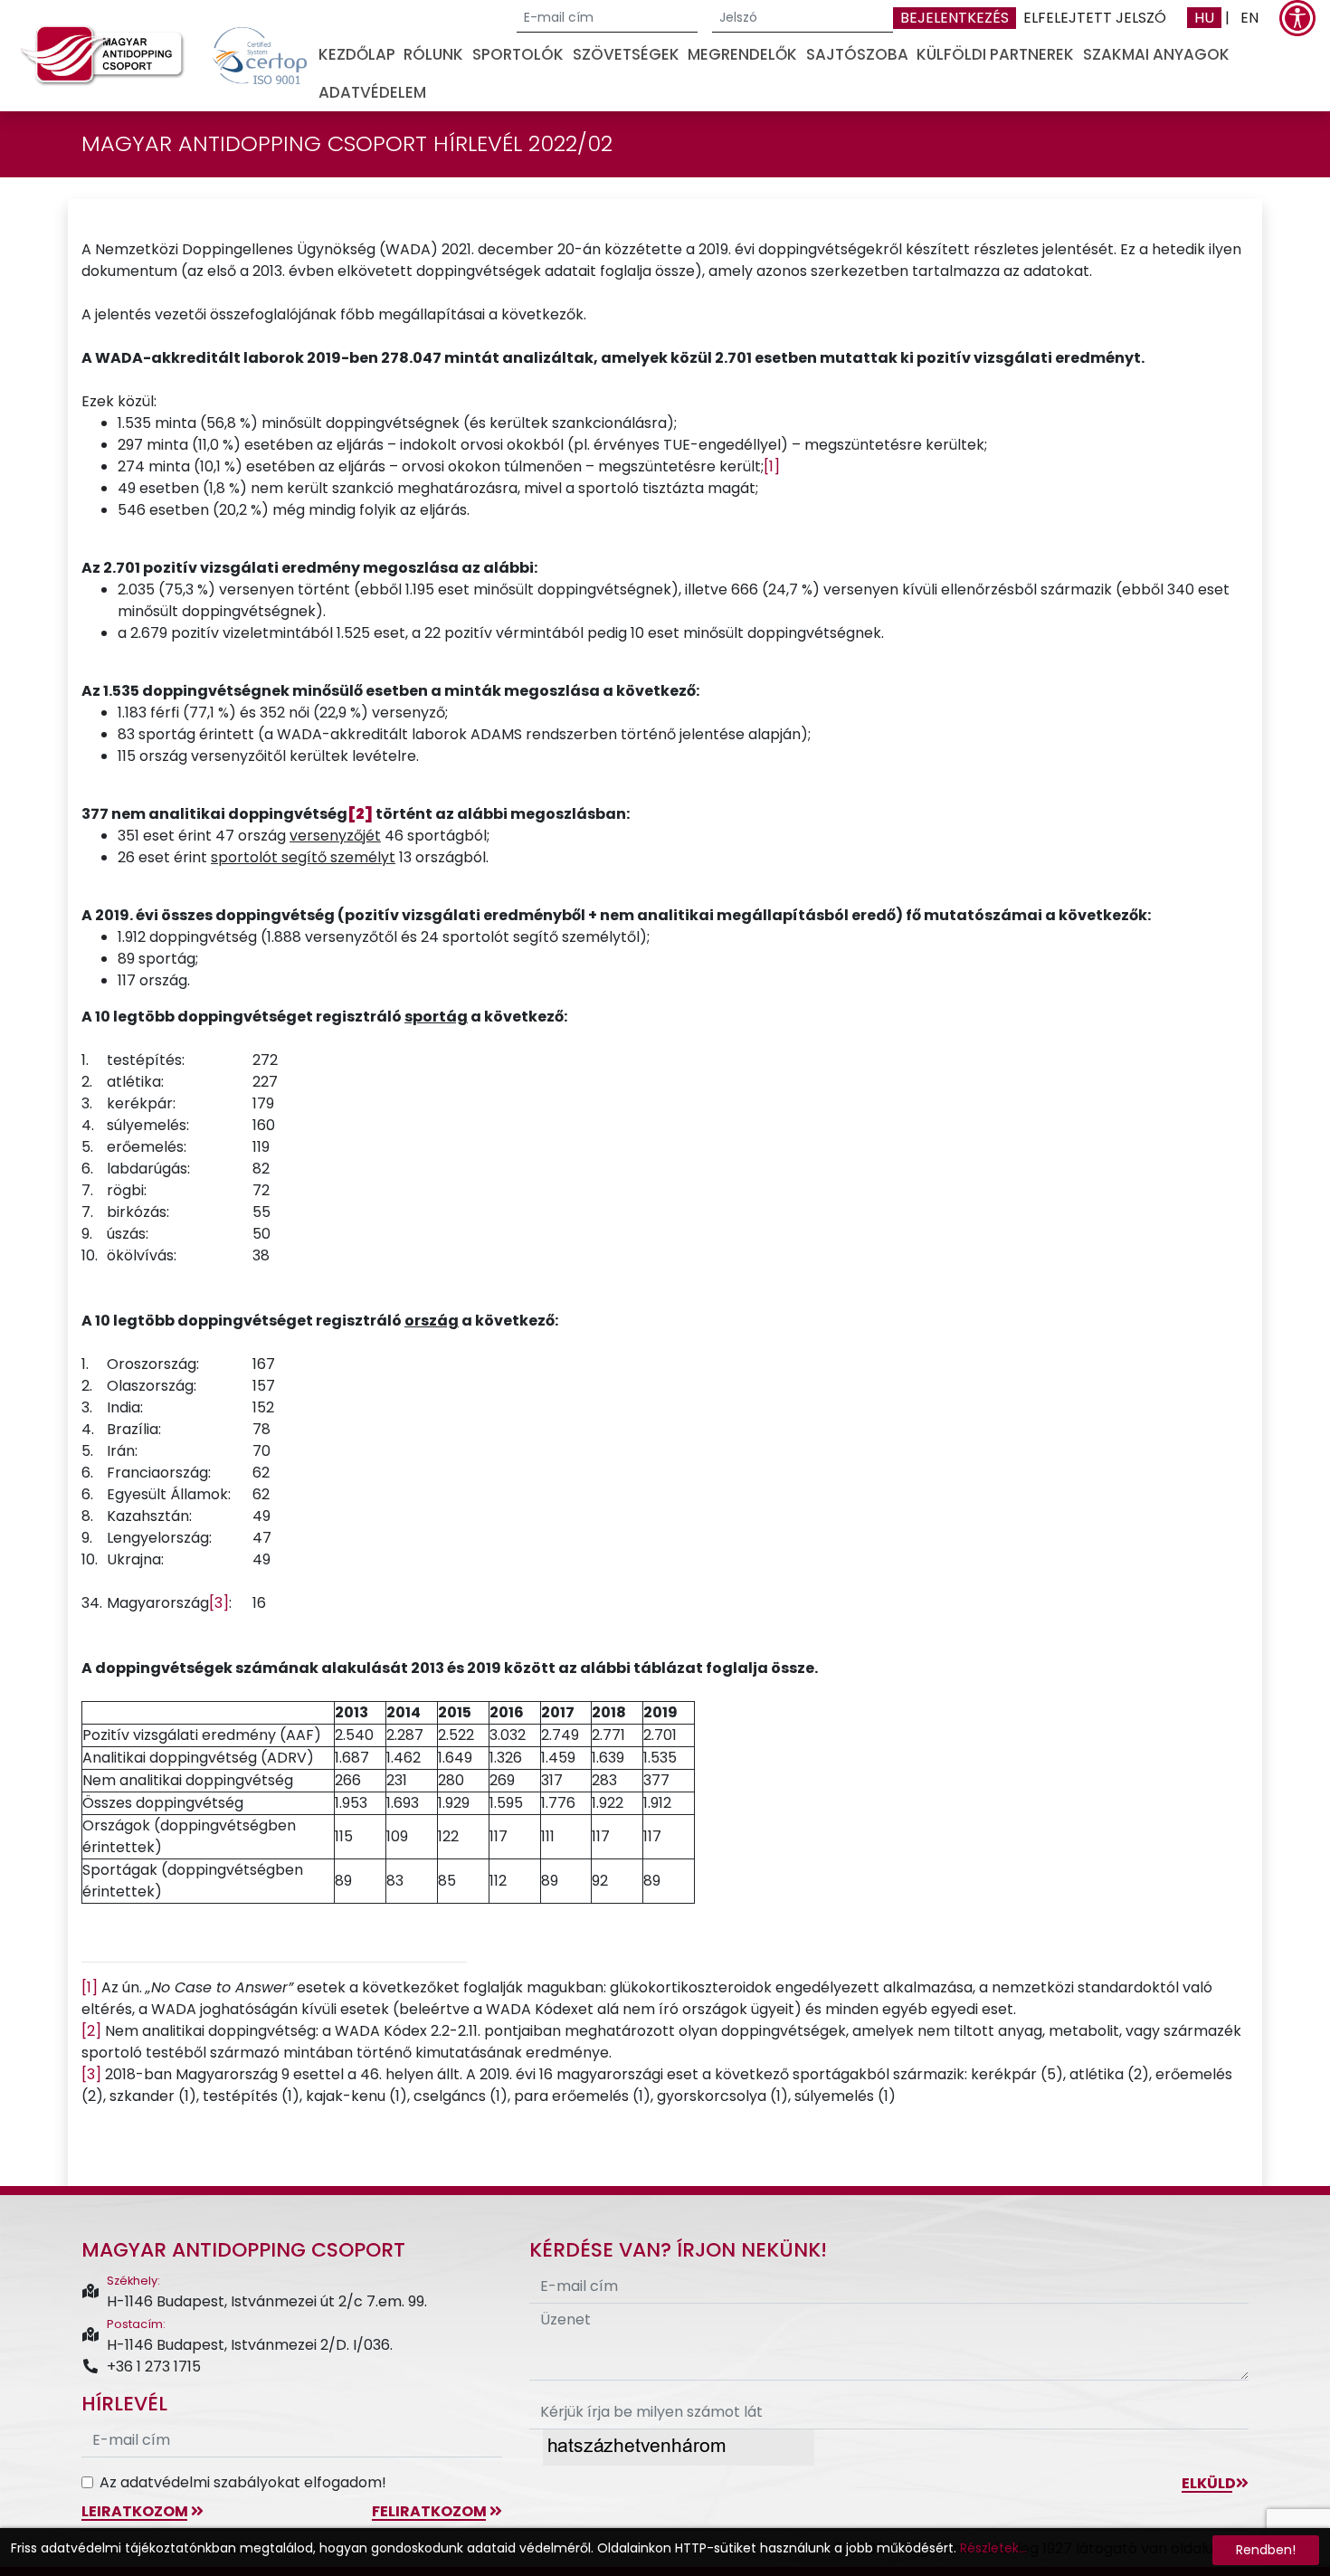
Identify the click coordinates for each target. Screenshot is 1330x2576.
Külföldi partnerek (995, 54)
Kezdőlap (357, 54)
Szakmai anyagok (1156, 54)
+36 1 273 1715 (154, 2367)
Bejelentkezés (955, 18)
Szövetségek (626, 54)
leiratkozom (136, 2511)
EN (1249, 18)
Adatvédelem (372, 92)
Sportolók (518, 54)
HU (1204, 18)
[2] (91, 2031)
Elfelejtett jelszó (1095, 18)
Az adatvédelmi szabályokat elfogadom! (243, 2482)
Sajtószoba (857, 54)
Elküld (1209, 2483)
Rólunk (433, 54)
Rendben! (1266, 2550)
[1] (772, 466)
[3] (219, 1603)
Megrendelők (742, 54)
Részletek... (993, 2548)
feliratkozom (431, 2511)
